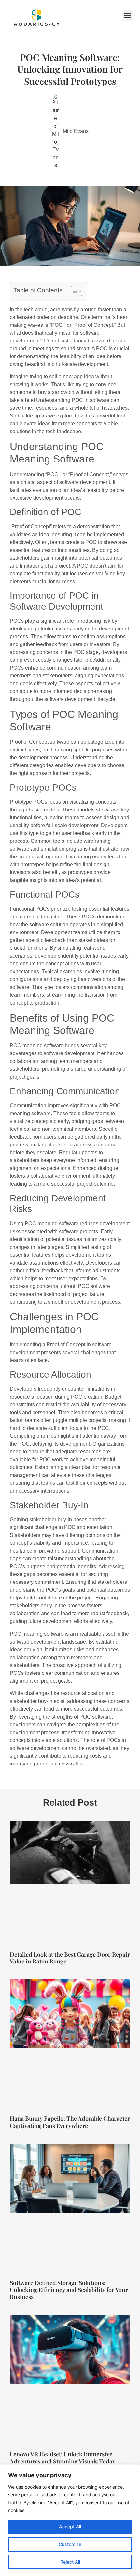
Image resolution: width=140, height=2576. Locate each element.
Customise (70, 2544)
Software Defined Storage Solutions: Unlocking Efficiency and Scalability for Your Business (69, 2290)
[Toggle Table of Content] (73, 291)
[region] (70, 2520)
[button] (127, 15)
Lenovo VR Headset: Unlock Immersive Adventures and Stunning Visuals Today (63, 2458)
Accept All (70, 2527)
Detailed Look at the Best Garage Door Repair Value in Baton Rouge (70, 1958)
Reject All (70, 2562)
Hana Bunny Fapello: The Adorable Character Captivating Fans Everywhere (70, 2122)
